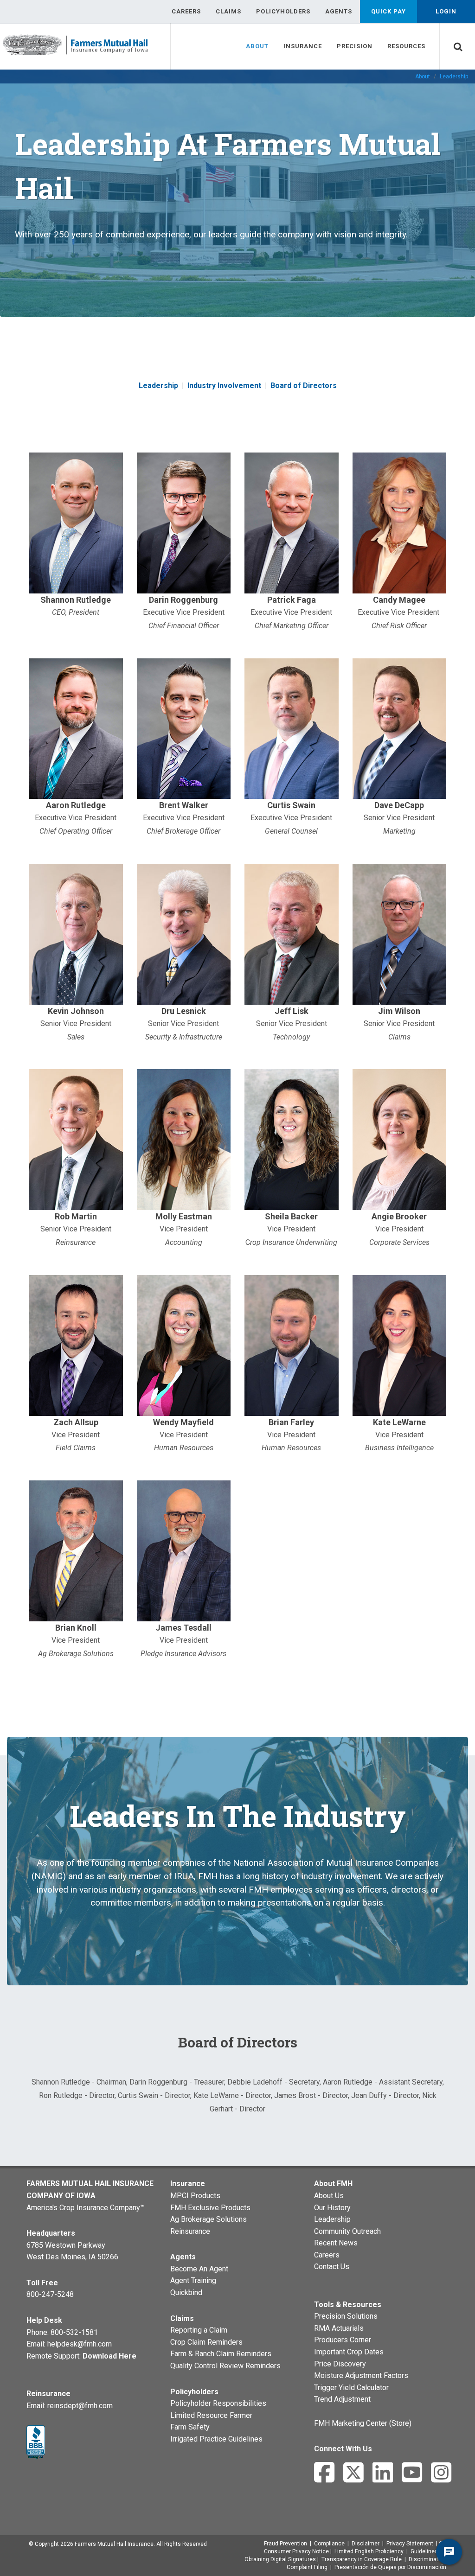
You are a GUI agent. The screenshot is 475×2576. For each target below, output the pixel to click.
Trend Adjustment (342, 2399)
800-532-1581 (74, 2332)
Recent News (336, 2243)
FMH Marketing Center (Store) (363, 2423)
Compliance (329, 2544)
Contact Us (332, 2267)
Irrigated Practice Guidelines (216, 2439)
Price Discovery (340, 2364)
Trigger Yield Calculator (351, 2388)
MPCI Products (195, 2196)
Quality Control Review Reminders (225, 2366)
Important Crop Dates (349, 2352)
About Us (329, 2196)
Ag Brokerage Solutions (209, 2219)
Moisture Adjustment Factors (361, 2375)
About (423, 77)
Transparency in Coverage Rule (362, 2559)
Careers (327, 2255)
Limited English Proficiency (369, 2551)
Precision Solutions (346, 2316)
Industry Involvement (224, 386)
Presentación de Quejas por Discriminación (390, 2567)
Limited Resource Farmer (211, 2415)
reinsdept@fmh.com (80, 2406)
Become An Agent (199, 2269)
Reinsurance (190, 2231)
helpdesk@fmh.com (80, 2344)
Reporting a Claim (199, 2330)
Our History (332, 2208)
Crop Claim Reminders (206, 2342)
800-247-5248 (50, 2294)
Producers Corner (343, 2340)
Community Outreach (347, 2231)
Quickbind (186, 2292)
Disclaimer (366, 2544)
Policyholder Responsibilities (218, 2403)
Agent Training (193, 2280)
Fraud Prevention (286, 2544)
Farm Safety (190, 2427)
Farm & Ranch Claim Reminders (221, 2354)
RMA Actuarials (339, 2328)
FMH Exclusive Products (210, 2208)
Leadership (158, 386)
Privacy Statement (410, 2544)
